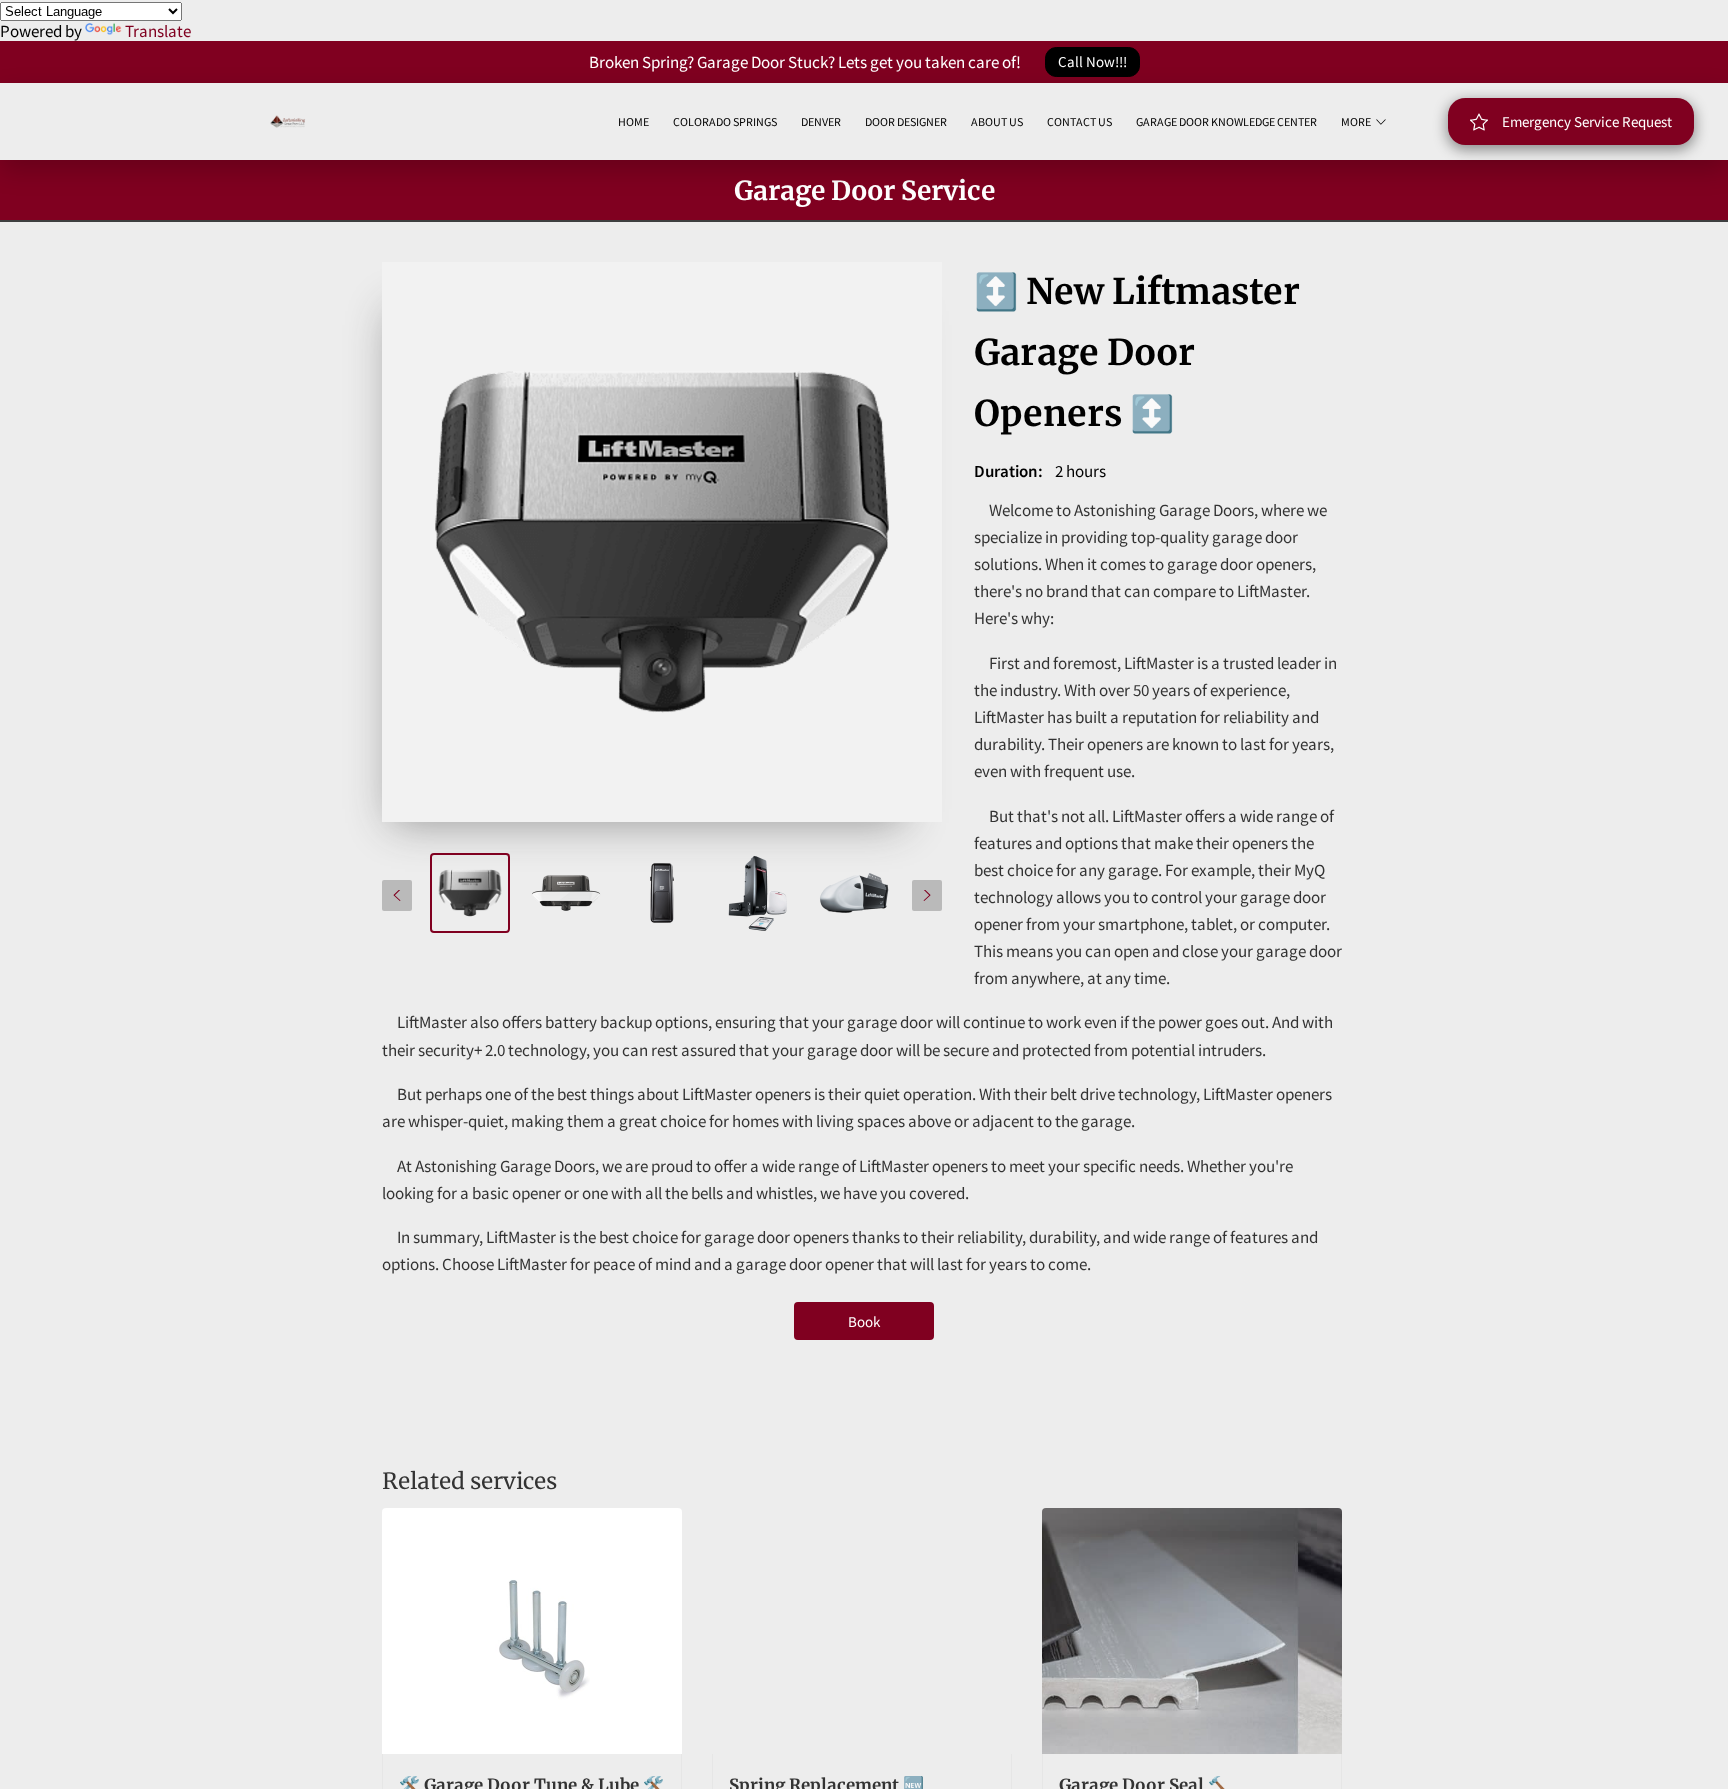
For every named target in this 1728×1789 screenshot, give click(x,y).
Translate (158, 31)
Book (864, 1321)
